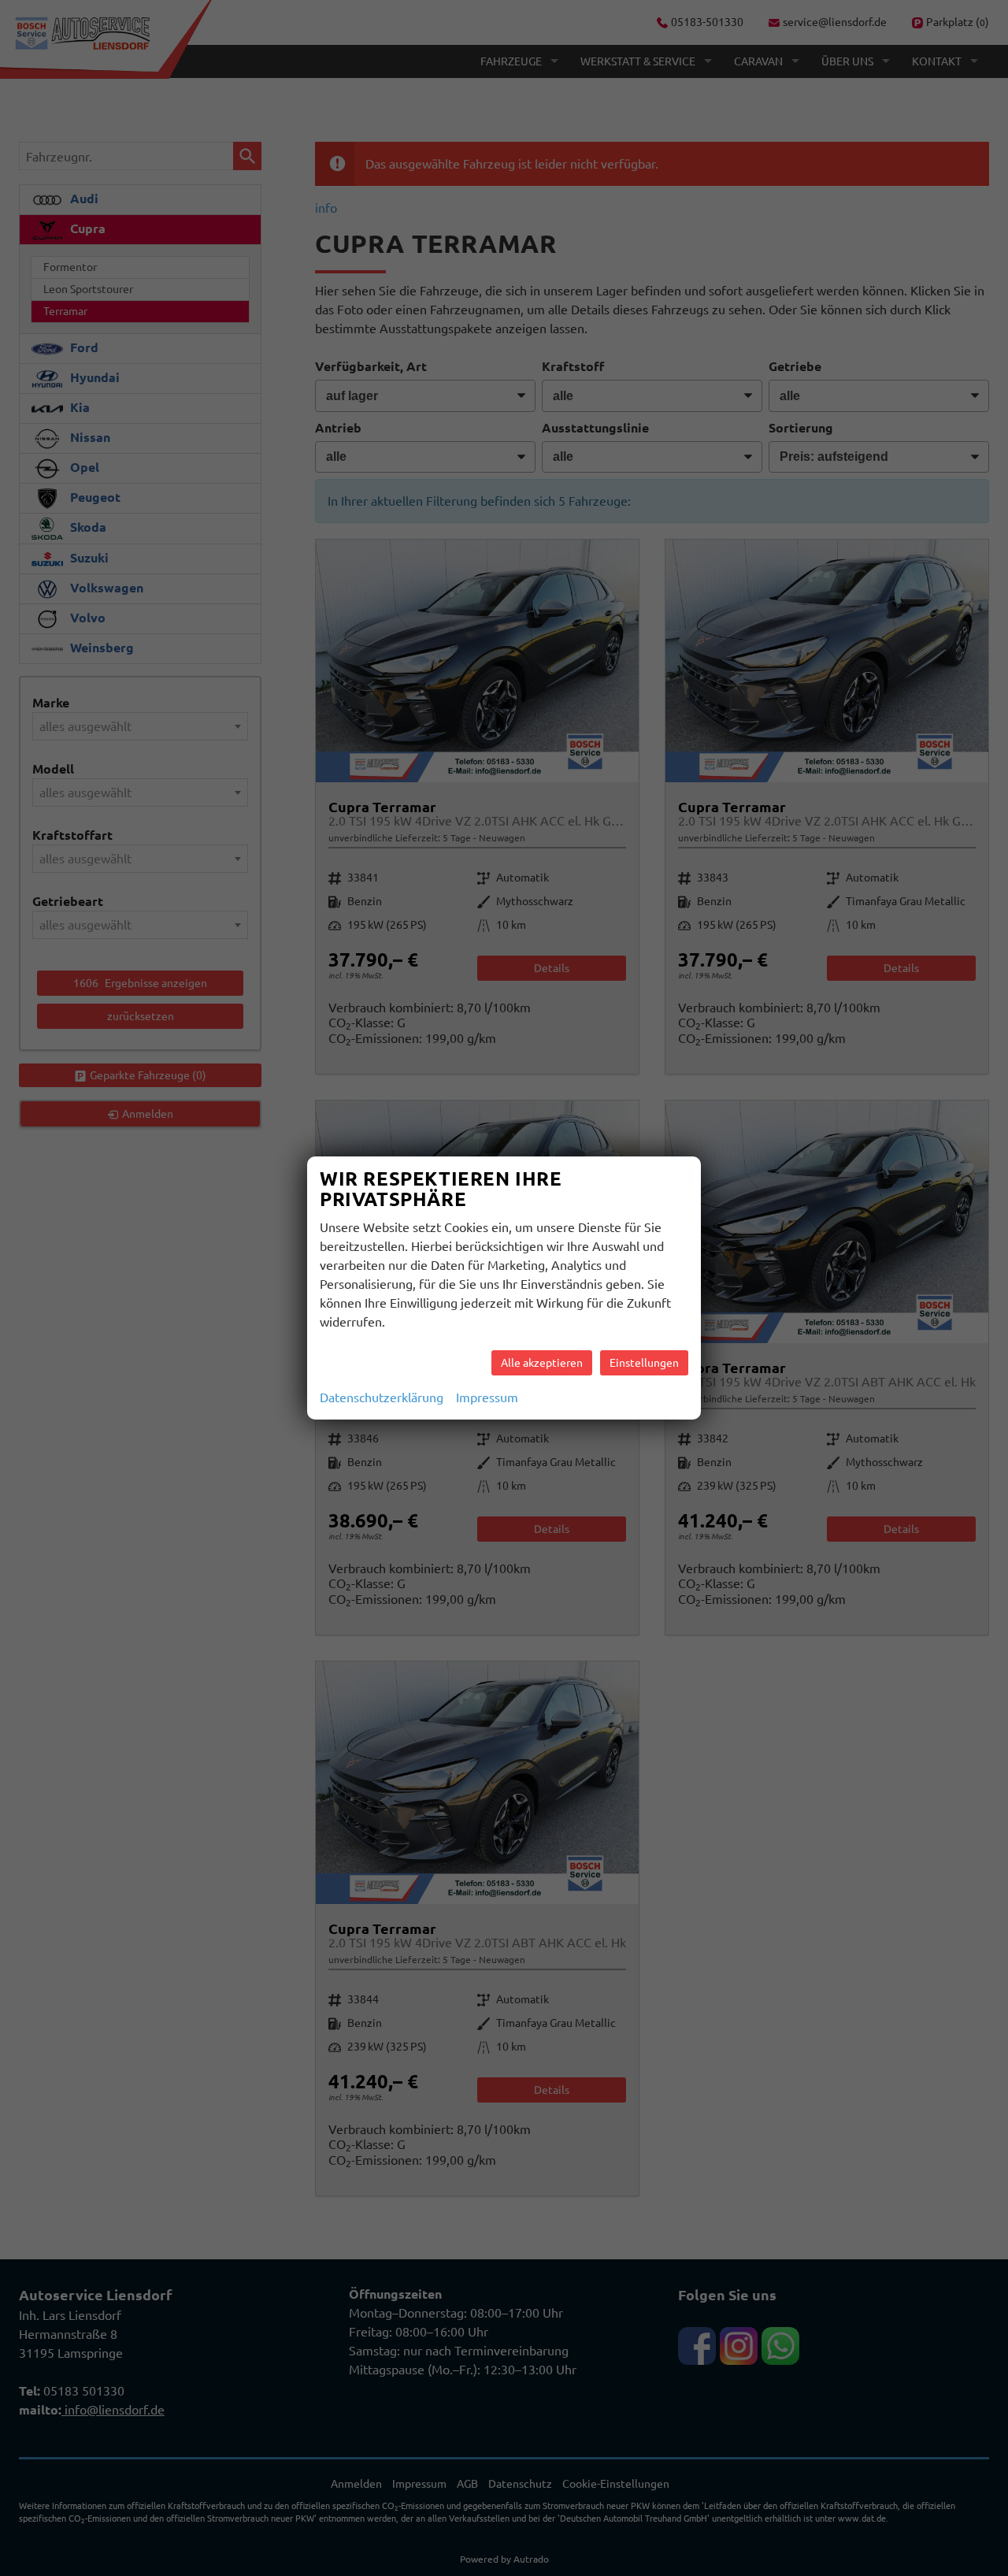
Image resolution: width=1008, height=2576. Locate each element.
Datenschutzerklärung (382, 1397)
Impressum (487, 1397)
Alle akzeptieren (542, 1363)
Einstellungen (644, 1363)
